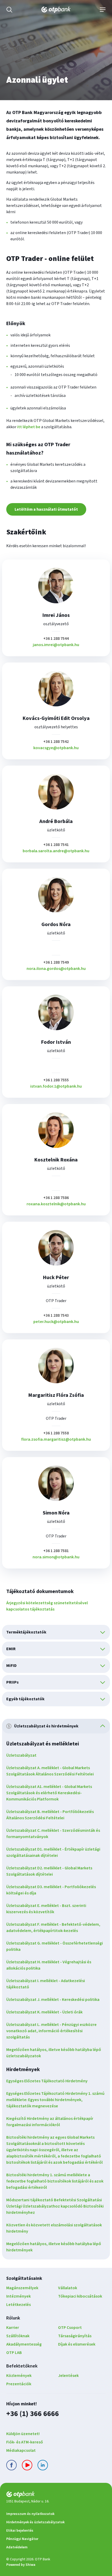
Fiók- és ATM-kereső (25, 2442)
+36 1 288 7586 (56, 1198)
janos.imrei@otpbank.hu (56, 645)
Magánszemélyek (22, 2288)
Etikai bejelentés (20, 2531)
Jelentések (68, 2376)
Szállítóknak (18, 2336)
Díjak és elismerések (77, 2344)
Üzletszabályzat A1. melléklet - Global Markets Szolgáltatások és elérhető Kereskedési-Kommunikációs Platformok (49, 1793)
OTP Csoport (70, 2328)
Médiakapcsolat (21, 2450)
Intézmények (18, 2296)
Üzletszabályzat (21, 1755)
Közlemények (19, 2376)
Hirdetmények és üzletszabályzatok (35, 2522)
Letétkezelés (18, 2305)
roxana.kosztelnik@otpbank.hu (56, 1204)
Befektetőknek (22, 2366)
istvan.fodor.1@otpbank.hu (56, 1086)
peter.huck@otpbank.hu (56, 1322)
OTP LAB (14, 2353)
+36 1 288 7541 (56, 845)
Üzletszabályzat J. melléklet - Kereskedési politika (53, 2000)
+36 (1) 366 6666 (33, 2414)
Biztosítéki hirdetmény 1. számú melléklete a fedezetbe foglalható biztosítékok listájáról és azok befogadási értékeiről (55, 2181)
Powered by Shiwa (21, 2565)
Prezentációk (19, 2384)
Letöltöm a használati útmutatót (46, 509)
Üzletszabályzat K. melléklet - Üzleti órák (44, 2012)
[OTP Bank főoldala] (56, 10)
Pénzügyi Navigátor (22, 2539)
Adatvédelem (17, 2547)
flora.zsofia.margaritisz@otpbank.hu (56, 1439)
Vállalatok (68, 2288)
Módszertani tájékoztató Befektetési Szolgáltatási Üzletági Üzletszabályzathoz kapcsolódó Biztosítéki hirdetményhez (55, 2206)
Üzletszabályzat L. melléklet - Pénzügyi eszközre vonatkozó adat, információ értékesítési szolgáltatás (51, 2031)
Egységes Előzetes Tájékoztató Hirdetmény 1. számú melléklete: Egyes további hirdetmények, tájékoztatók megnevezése (55, 2100)
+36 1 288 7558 (56, 1433)
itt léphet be (29, 427)
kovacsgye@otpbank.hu (56, 748)
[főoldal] (56, 2495)
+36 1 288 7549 (56, 962)
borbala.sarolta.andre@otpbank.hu (56, 851)
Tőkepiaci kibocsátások (80, 2296)
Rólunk (13, 2318)
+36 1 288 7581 (56, 1551)
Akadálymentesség (24, 2344)
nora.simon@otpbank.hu (56, 1557)
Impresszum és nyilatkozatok (30, 2514)
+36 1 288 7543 (56, 1315)
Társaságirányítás (75, 2336)
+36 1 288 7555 (56, 1080)
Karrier (13, 2328)
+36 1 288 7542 (56, 742)
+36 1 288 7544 (56, 639)
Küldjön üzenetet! (23, 2434)
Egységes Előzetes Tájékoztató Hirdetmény (47, 2081)
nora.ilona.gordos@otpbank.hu (56, 969)
